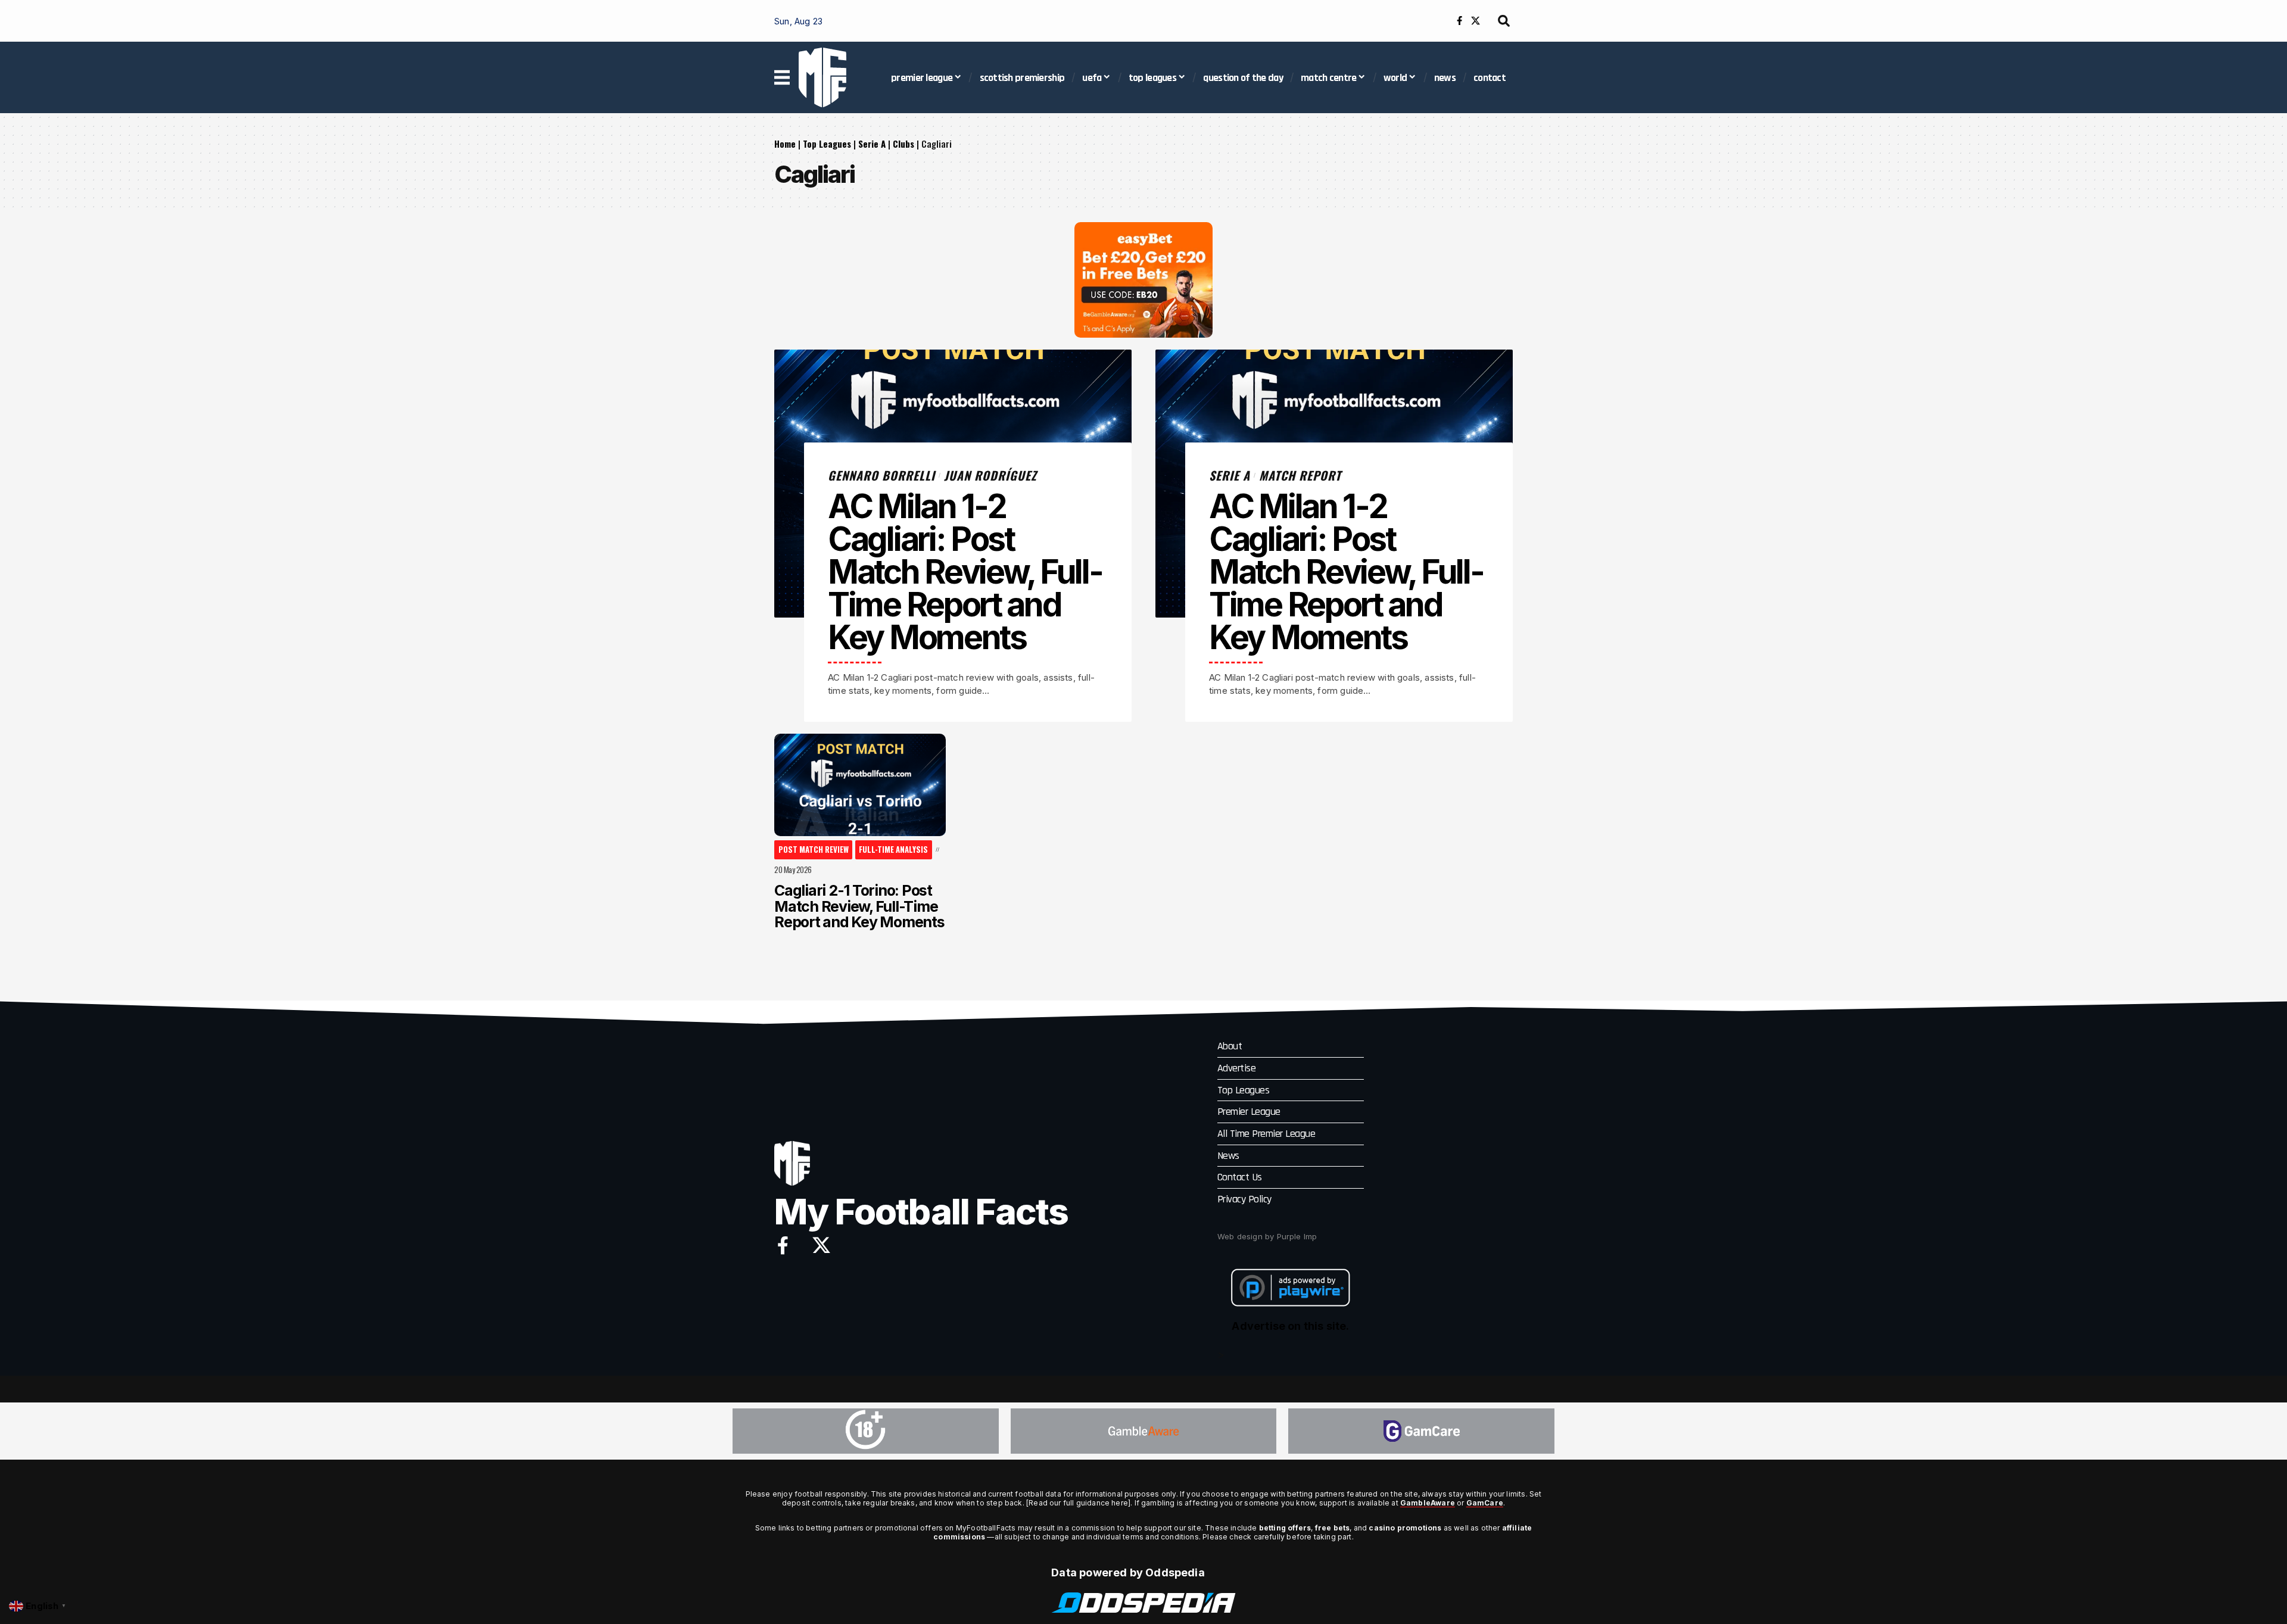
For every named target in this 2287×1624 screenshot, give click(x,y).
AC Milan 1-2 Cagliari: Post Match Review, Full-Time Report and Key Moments (965, 572)
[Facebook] (1459, 21)
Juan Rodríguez (990, 475)
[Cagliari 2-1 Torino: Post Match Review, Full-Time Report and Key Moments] (860, 785)
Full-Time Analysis (893, 849)
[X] (1476, 21)
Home (785, 144)
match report (1300, 475)
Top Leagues (827, 144)
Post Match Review (814, 849)
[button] (1504, 21)
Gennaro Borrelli (881, 475)
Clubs (903, 144)
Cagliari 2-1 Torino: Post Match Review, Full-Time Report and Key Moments (859, 906)
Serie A (872, 144)
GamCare (1485, 1503)
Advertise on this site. (1290, 1326)
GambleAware (1428, 1503)
